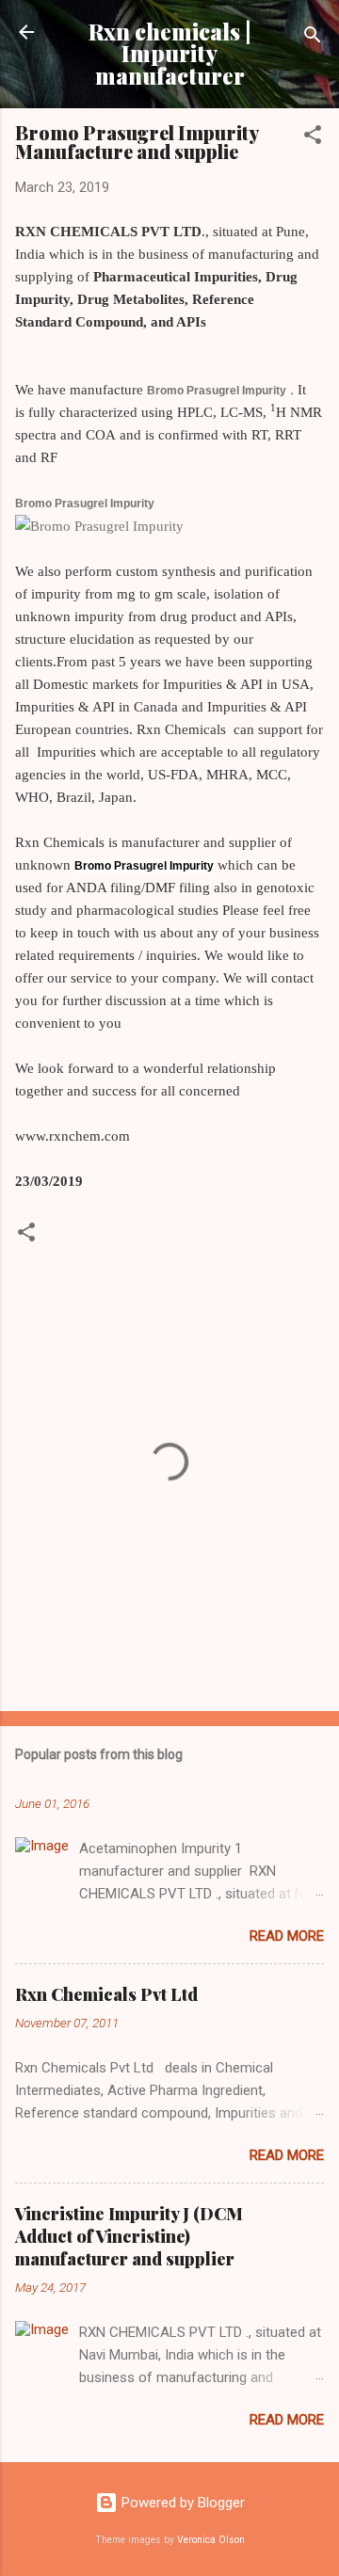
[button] (313, 138)
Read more (287, 1936)
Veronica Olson (211, 2540)
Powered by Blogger (181, 2503)
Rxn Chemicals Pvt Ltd (106, 1994)
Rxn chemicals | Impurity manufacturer (170, 54)
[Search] (313, 38)
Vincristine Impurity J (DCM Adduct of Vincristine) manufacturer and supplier (129, 2236)
